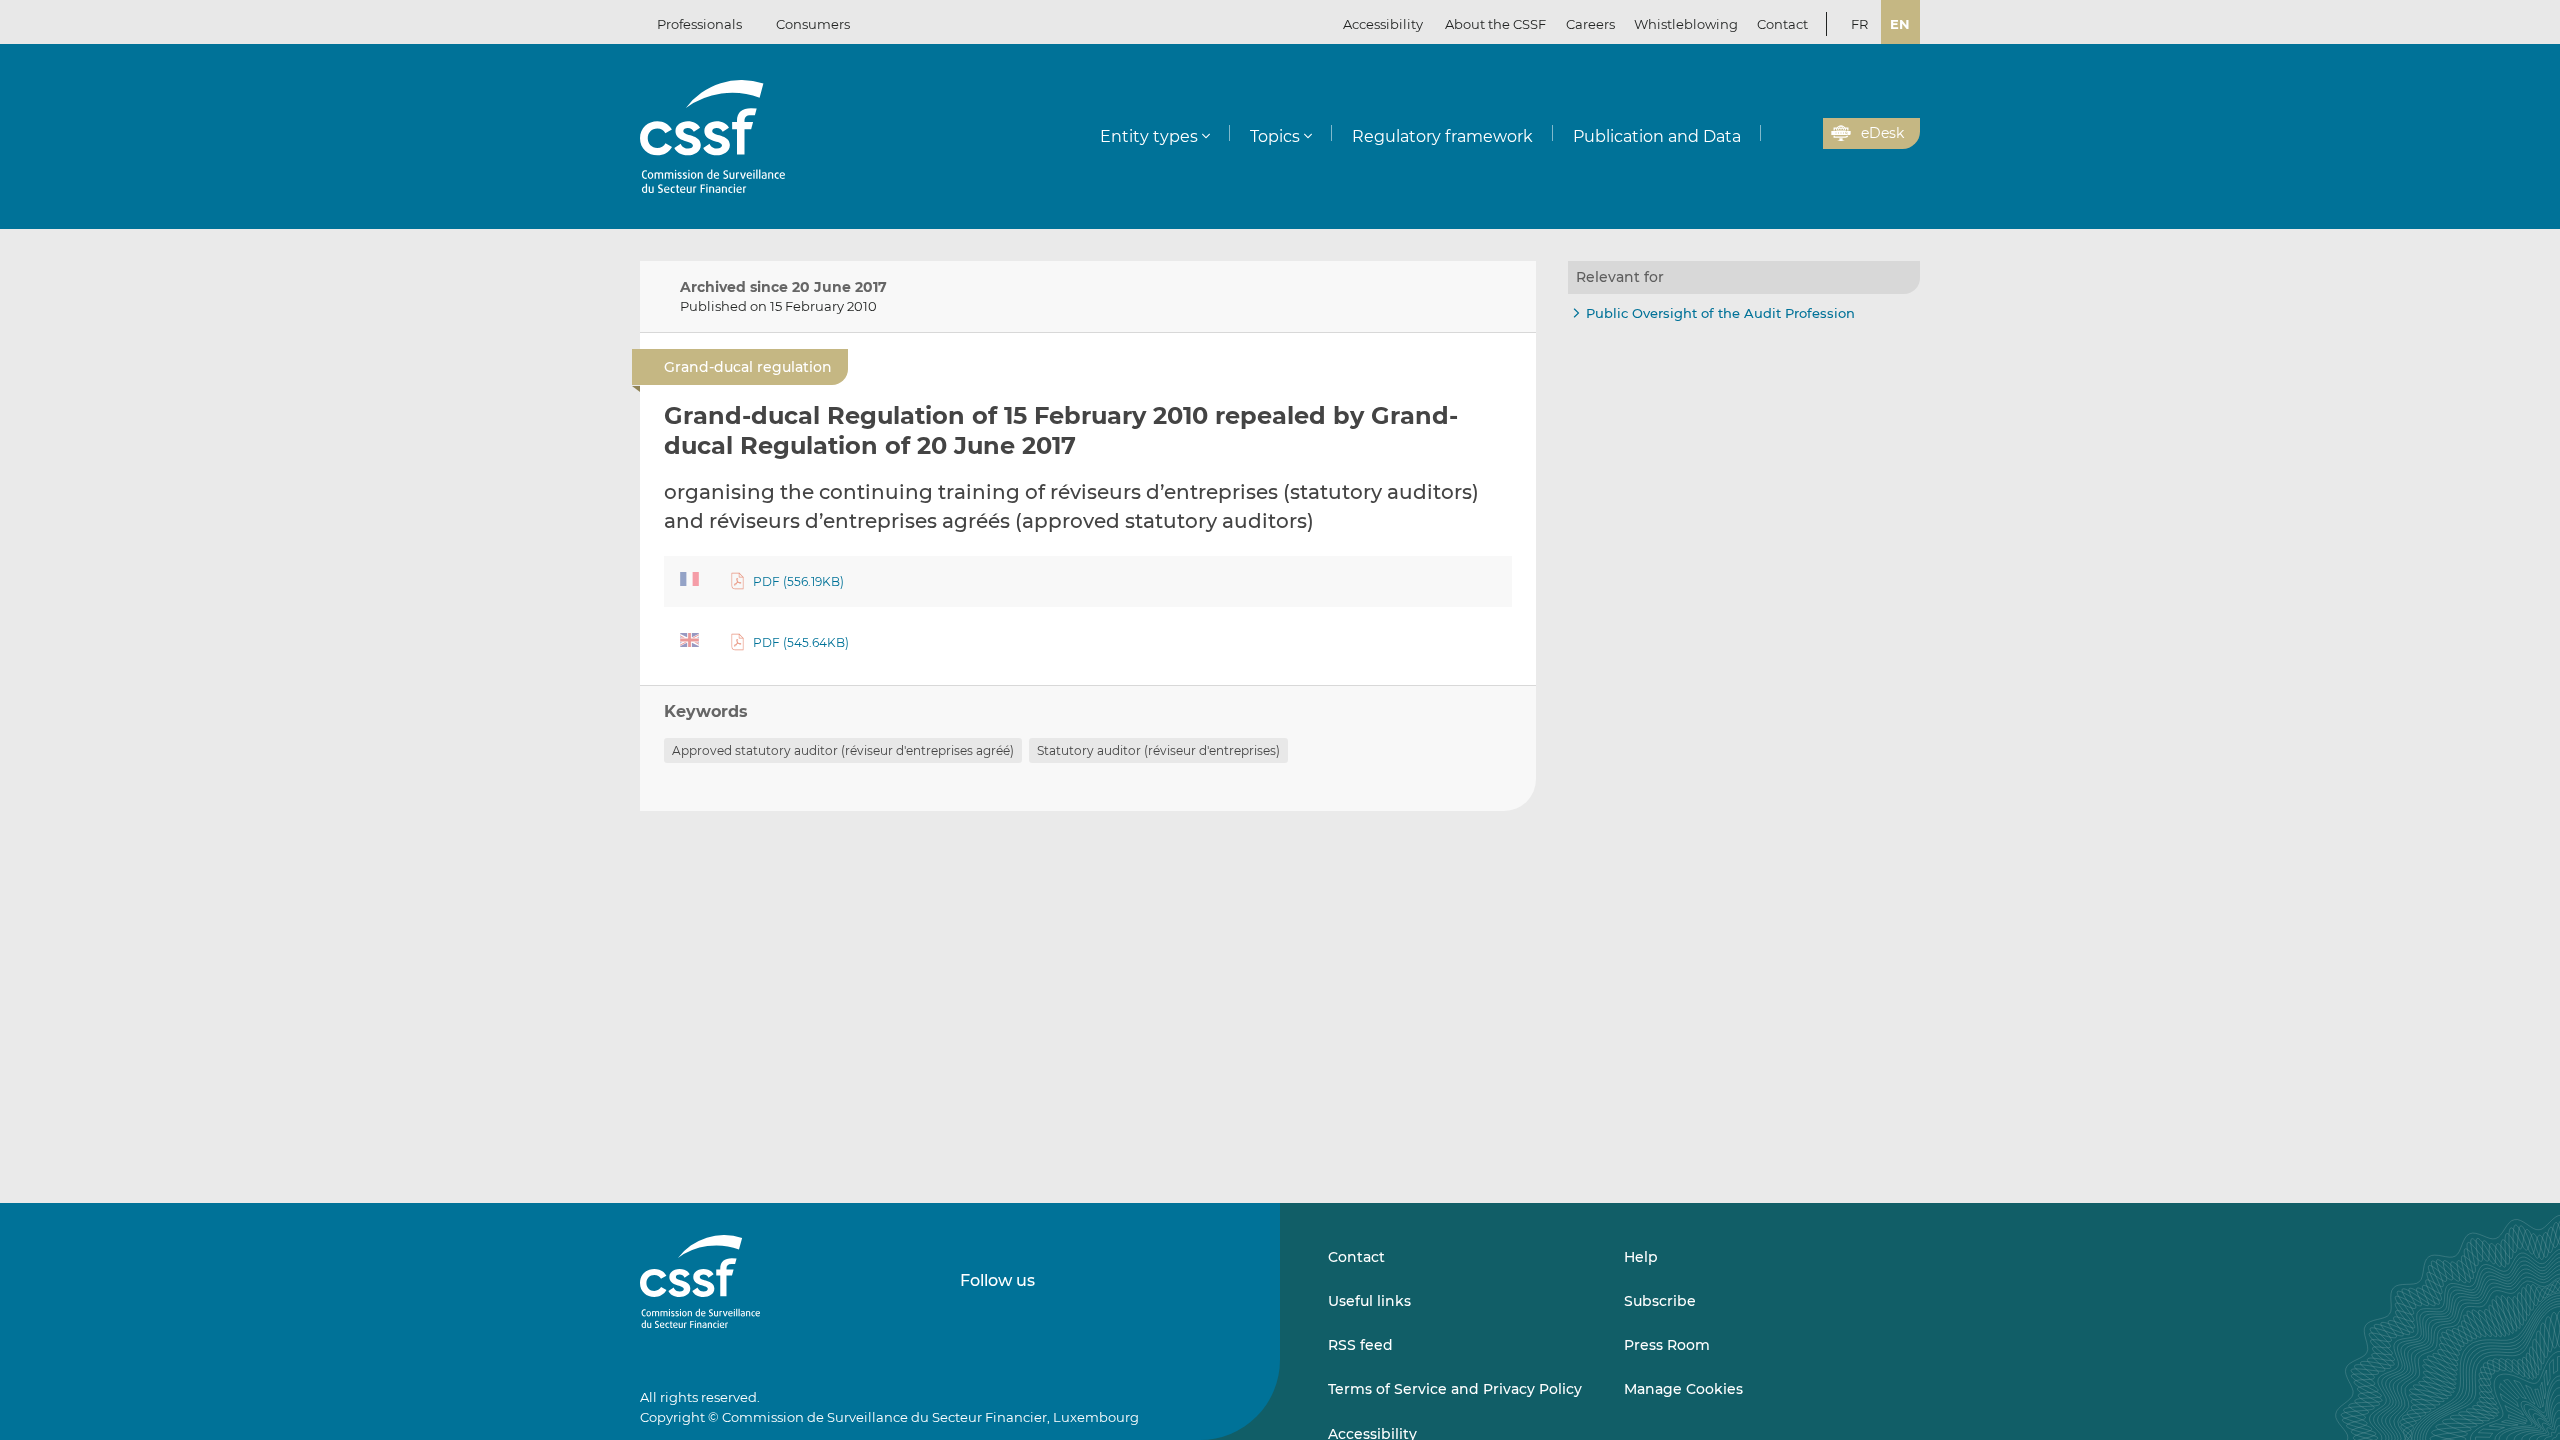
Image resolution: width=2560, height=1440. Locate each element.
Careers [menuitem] (1590, 24)
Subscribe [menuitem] (1660, 1301)
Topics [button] (1275, 136)
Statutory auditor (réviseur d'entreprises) (1158, 750)
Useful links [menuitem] (1369, 1301)
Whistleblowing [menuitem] (1686, 24)
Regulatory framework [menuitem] (1442, 136)
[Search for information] (1777, 134)
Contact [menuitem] (1782, 24)
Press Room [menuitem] (1667, 1345)
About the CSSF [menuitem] (1495, 24)
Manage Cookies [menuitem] (1683, 1389)
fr (1859, 24)
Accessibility (1383, 24)
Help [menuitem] (1641, 1257)
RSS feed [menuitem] (1360, 1345)
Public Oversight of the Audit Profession (1720, 313)
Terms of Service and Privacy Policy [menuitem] (1455, 1389)
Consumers (813, 24)
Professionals (699, 24)
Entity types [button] (1149, 136)
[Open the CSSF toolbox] (1801, 134)
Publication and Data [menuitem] (1657, 136)
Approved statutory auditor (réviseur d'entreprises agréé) (843, 750)
